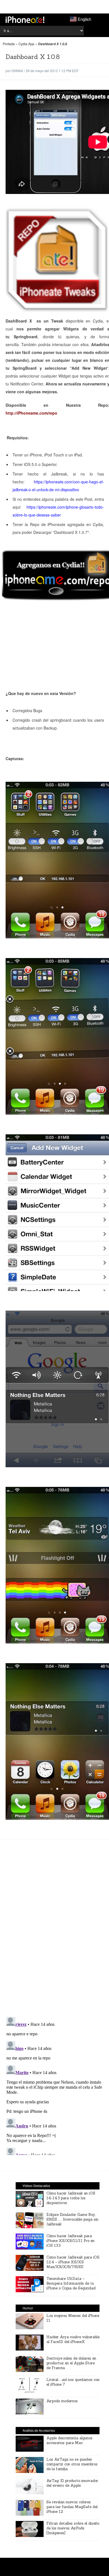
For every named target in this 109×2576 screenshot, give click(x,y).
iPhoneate (25, 20)
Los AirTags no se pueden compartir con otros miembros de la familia (72, 2464)
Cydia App (26, 44)
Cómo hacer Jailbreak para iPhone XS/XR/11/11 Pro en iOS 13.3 (70, 2241)
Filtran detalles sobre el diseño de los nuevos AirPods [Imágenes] (73, 2528)
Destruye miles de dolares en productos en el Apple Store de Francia (71, 2363)
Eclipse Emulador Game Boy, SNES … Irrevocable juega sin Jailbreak (72, 2219)
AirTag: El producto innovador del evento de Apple (72, 2483)
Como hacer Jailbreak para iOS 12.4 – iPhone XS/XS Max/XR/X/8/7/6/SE (73, 2262)
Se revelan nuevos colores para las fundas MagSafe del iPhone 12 (72, 2507)
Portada (9, 44)
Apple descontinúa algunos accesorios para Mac (69, 2440)
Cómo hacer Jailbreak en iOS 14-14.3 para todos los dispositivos (71, 2198)
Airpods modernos (62, 2401)
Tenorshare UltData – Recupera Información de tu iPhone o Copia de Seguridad (71, 2283)
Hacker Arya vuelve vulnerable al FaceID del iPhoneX (73, 2339)
